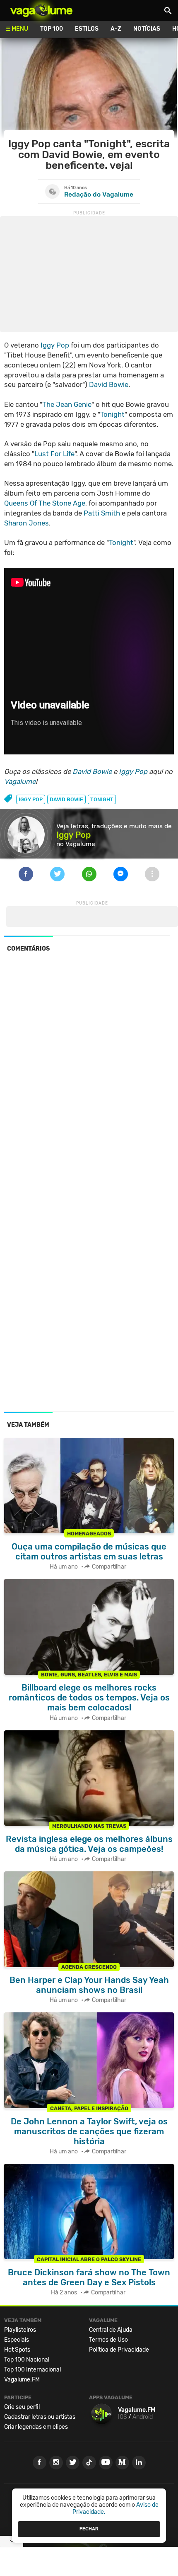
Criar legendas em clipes (36, 2427)
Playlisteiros (20, 2330)
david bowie (66, 799)
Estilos (87, 29)
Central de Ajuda (111, 2330)
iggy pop (31, 799)
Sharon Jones (26, 523)
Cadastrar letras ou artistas (40, 2417)
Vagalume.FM (22, 2380)
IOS (123, 2417)
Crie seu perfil (22, 2407)
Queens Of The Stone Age (45, 503)
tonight (102, 799)
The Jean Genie (67, 404)
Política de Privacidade (119, 2350)
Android (143, 2417)
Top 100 (52, 29)
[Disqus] (89, 1073)
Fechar (89, 2529)
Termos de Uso (108, 2340)
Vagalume (41, 10)
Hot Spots (17, 2350)
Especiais (17, 2340)
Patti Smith (102, 513)
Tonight (112, 414)
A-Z (116, 29)
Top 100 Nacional (27, 2360)
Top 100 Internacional (32, 2370)
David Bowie (109, 384)
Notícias (147, 29)
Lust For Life (54, 454)
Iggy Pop (55, 345)
